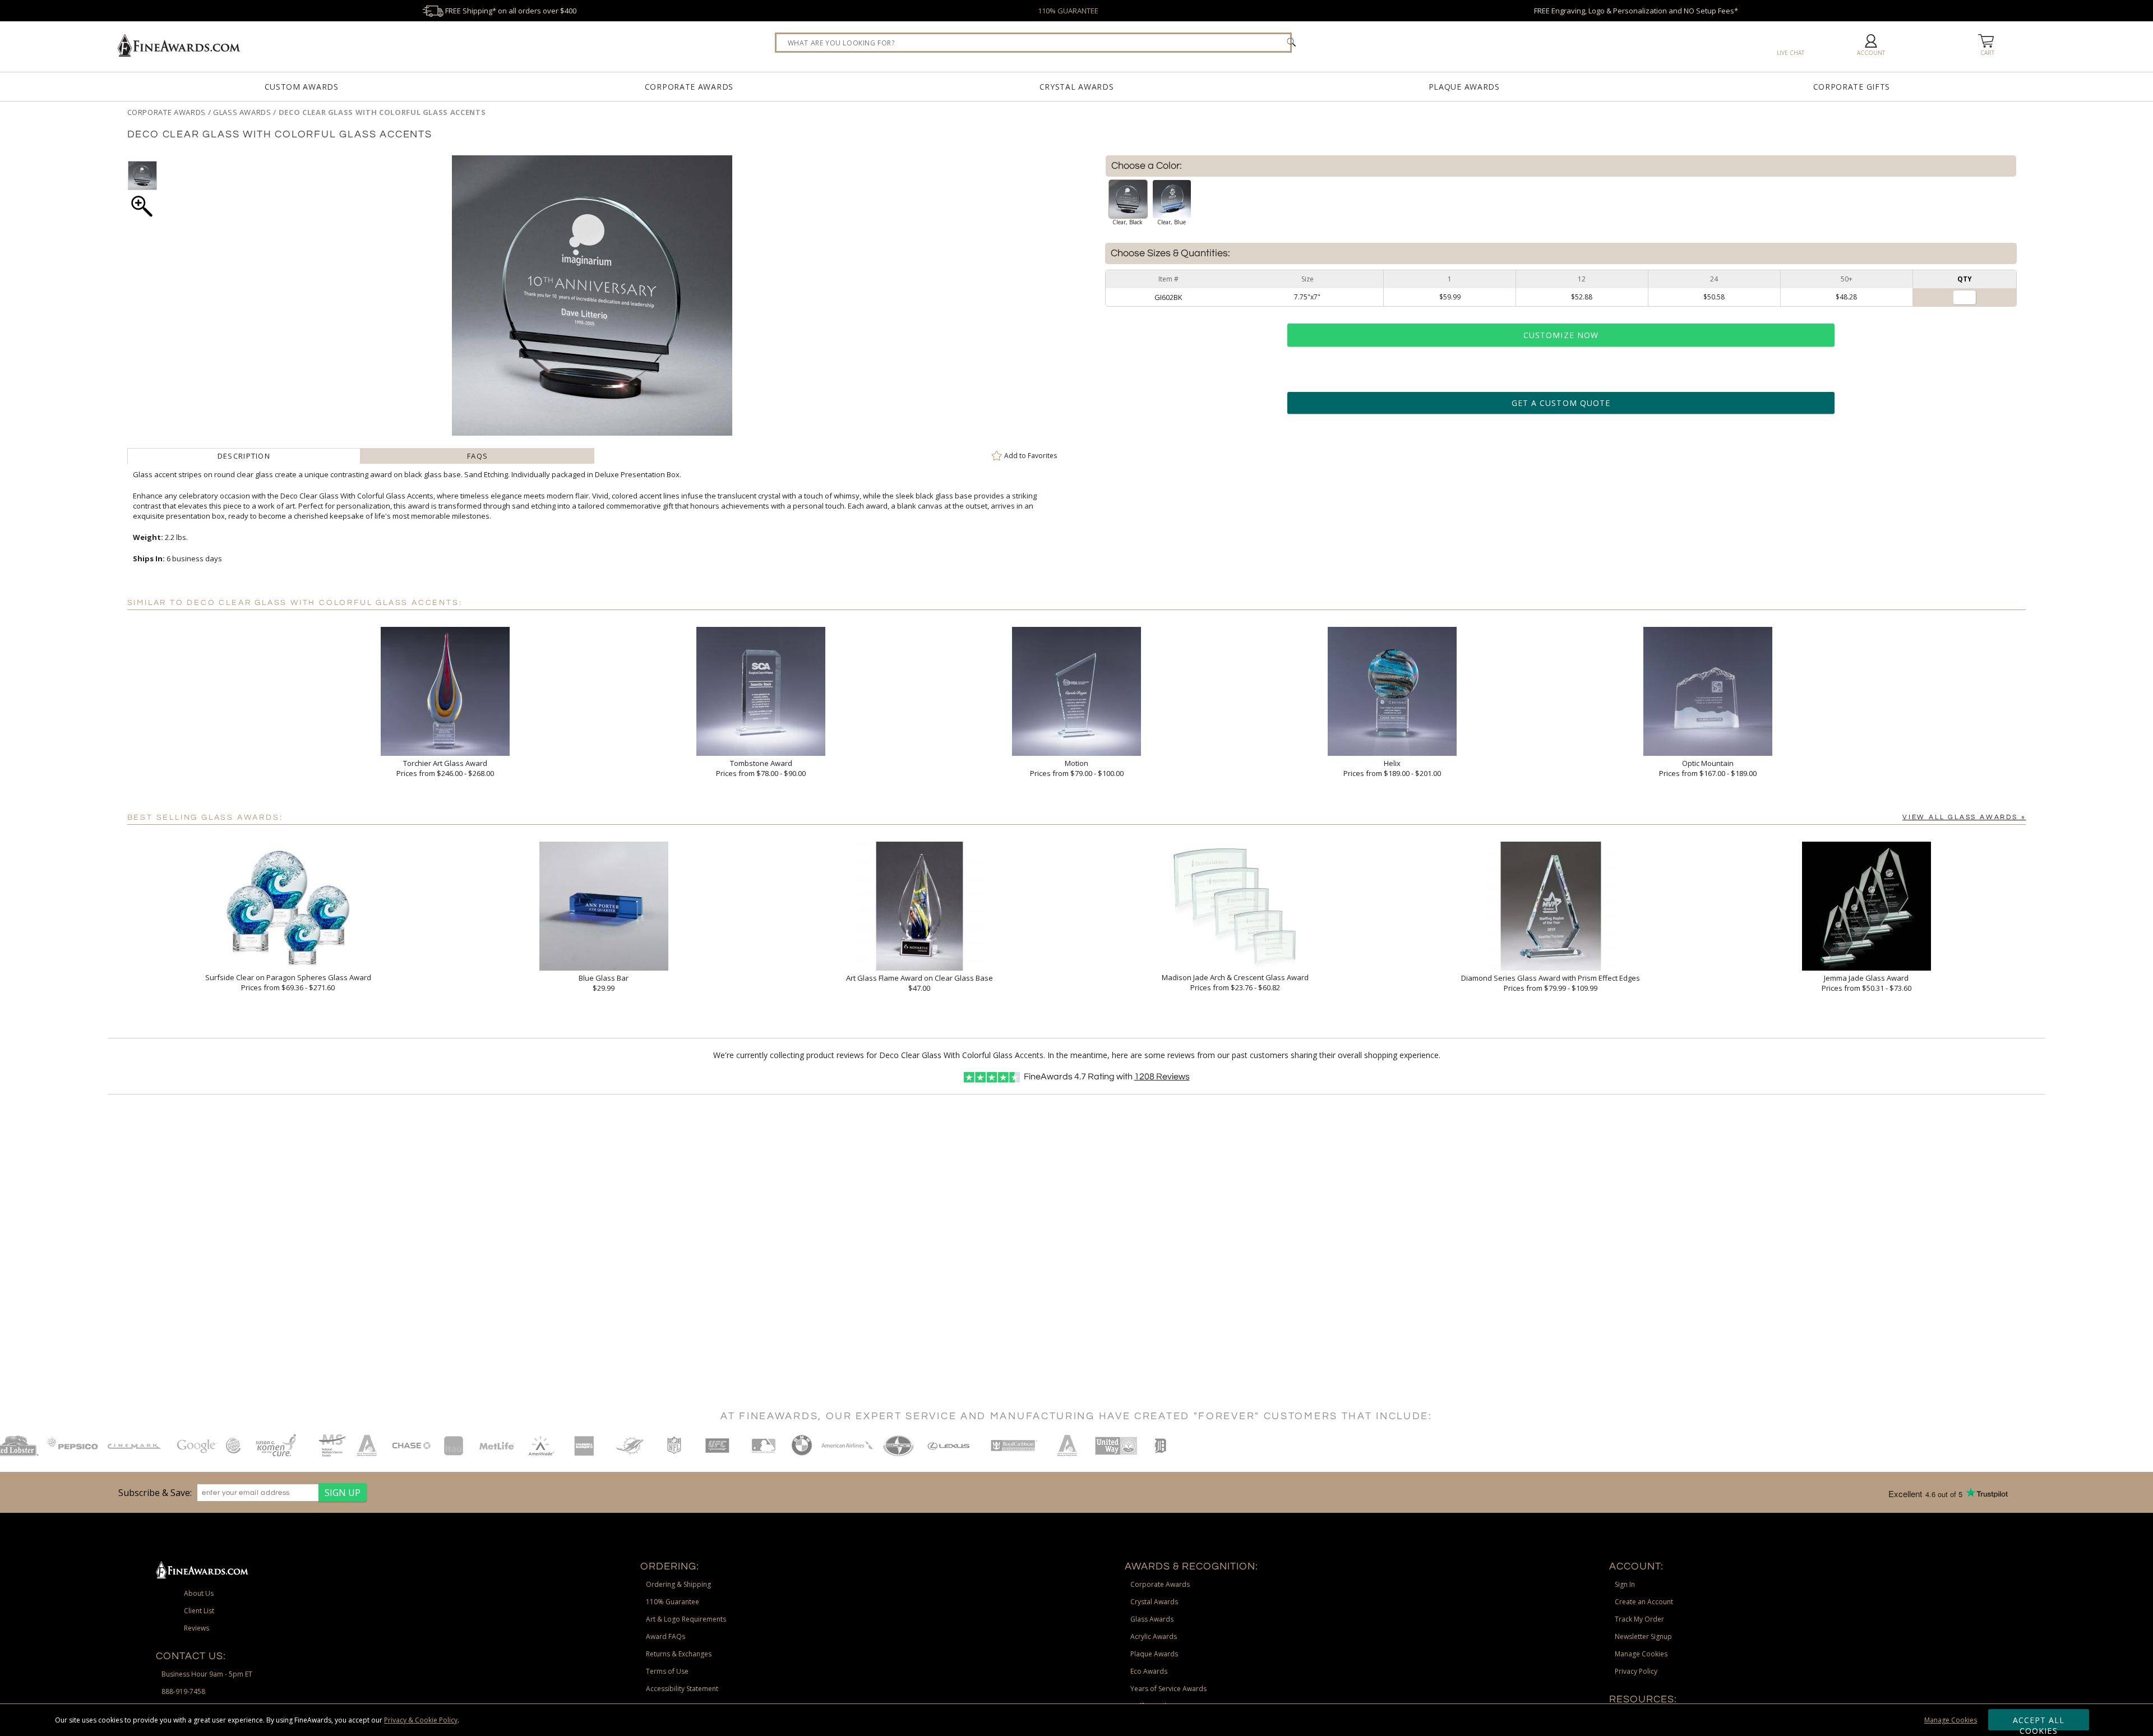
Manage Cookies (1951, 1720)
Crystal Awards (1077, 87)
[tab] (244, 456)
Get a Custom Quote (1561, 403)
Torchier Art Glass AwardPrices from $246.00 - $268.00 (445, 768)
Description (244, 456)
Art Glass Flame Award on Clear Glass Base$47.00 (920, 983)
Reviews (1162, 1077)
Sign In (1625, 1584)
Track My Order (1639, 1619)
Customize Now (1561, 335)
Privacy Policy (1636, 1671)
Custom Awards (302, 87)
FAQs (477, 456)
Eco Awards (1149, 1671)
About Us (199, 1593)
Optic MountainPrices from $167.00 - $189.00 (1708, 768)
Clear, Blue (1172, 222)
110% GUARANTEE (1068, 11)
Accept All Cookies (2039, 1723)
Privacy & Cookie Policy (421, 1720)
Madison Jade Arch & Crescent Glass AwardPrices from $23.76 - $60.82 (1235, 982)
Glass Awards (1152, 1619)
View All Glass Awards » (1964, 817)
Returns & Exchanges (679, 1654)
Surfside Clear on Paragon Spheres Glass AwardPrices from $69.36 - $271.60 (288, 982)
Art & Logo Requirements (686, 1619)
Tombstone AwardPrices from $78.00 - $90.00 (761, 768)
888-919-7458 (183, 1691)
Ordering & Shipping (678, 1584)
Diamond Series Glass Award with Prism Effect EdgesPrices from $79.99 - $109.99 (1551, 983)
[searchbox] (1033, 43)
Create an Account (1644, 1602)
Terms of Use (667, 1671)
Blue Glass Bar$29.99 (604, 983)
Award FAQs (666, 1636)
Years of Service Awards (1168, 1689)
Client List (199, 1611)
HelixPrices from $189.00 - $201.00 (1392, 768)
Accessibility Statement (682, 1689)
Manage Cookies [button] (1641, 1654)
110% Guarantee (673, 1602)
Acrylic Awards (1154, 1636)
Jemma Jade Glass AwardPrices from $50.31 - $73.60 (1866, 983)
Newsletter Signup (1643, 1636)
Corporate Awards (689, 87)
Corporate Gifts (1852, 87)
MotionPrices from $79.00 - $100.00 (1077, 768)
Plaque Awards (1464, 87)
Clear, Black (1128, 222)
